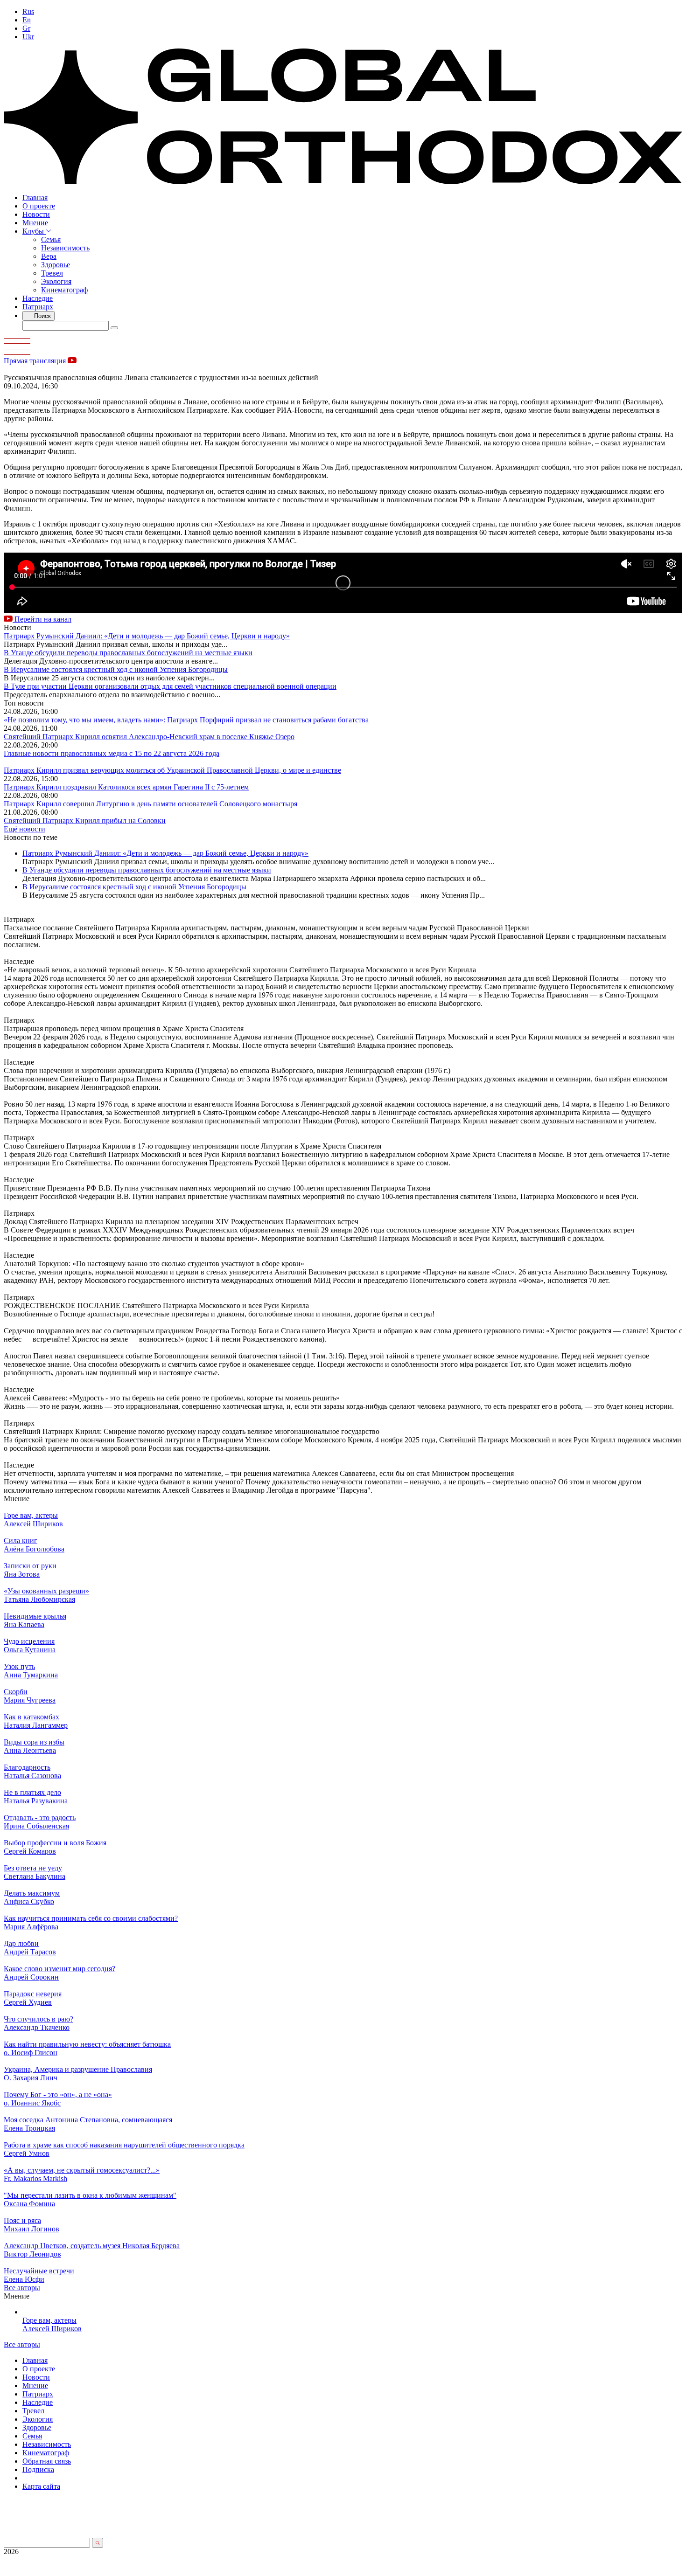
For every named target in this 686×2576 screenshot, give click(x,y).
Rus (28, 11)
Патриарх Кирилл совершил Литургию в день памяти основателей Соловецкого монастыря (150, 804)
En (27, 20)
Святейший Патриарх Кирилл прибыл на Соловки (85, 821)
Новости (36, 214)
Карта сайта (41, 2486)
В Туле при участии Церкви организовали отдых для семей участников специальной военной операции (170, 686)
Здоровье (56, 265)
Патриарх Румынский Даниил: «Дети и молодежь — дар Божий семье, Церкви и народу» (147, 636)
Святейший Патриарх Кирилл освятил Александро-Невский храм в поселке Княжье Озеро (149, 737)
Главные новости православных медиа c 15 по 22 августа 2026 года (112, 753)
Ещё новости (24, 829)
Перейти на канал (42, 619)
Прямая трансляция (36, 361)
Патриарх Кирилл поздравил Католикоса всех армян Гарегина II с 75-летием (126, 787)
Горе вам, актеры (49, 2320)
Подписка (38, 2469)
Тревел (52, 273)
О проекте (39, 206)
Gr (26, 28)
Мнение (35, 223)
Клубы (34, 231)
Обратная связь (47, 2461)
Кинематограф (64, 290)
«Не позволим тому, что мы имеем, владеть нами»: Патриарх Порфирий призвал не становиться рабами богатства (186, 720)
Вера (49, 256)
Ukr (28, 37)
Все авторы (22, 2288)
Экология (56, 281)
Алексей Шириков (52, 2329)
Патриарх (38, 307)
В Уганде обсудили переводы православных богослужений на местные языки (128, 653)
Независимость (65, 248)
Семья (51, 239)
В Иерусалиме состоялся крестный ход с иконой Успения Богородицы (116, 669)
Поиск (42, 316)
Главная (35, 197)
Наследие (38, 298)
